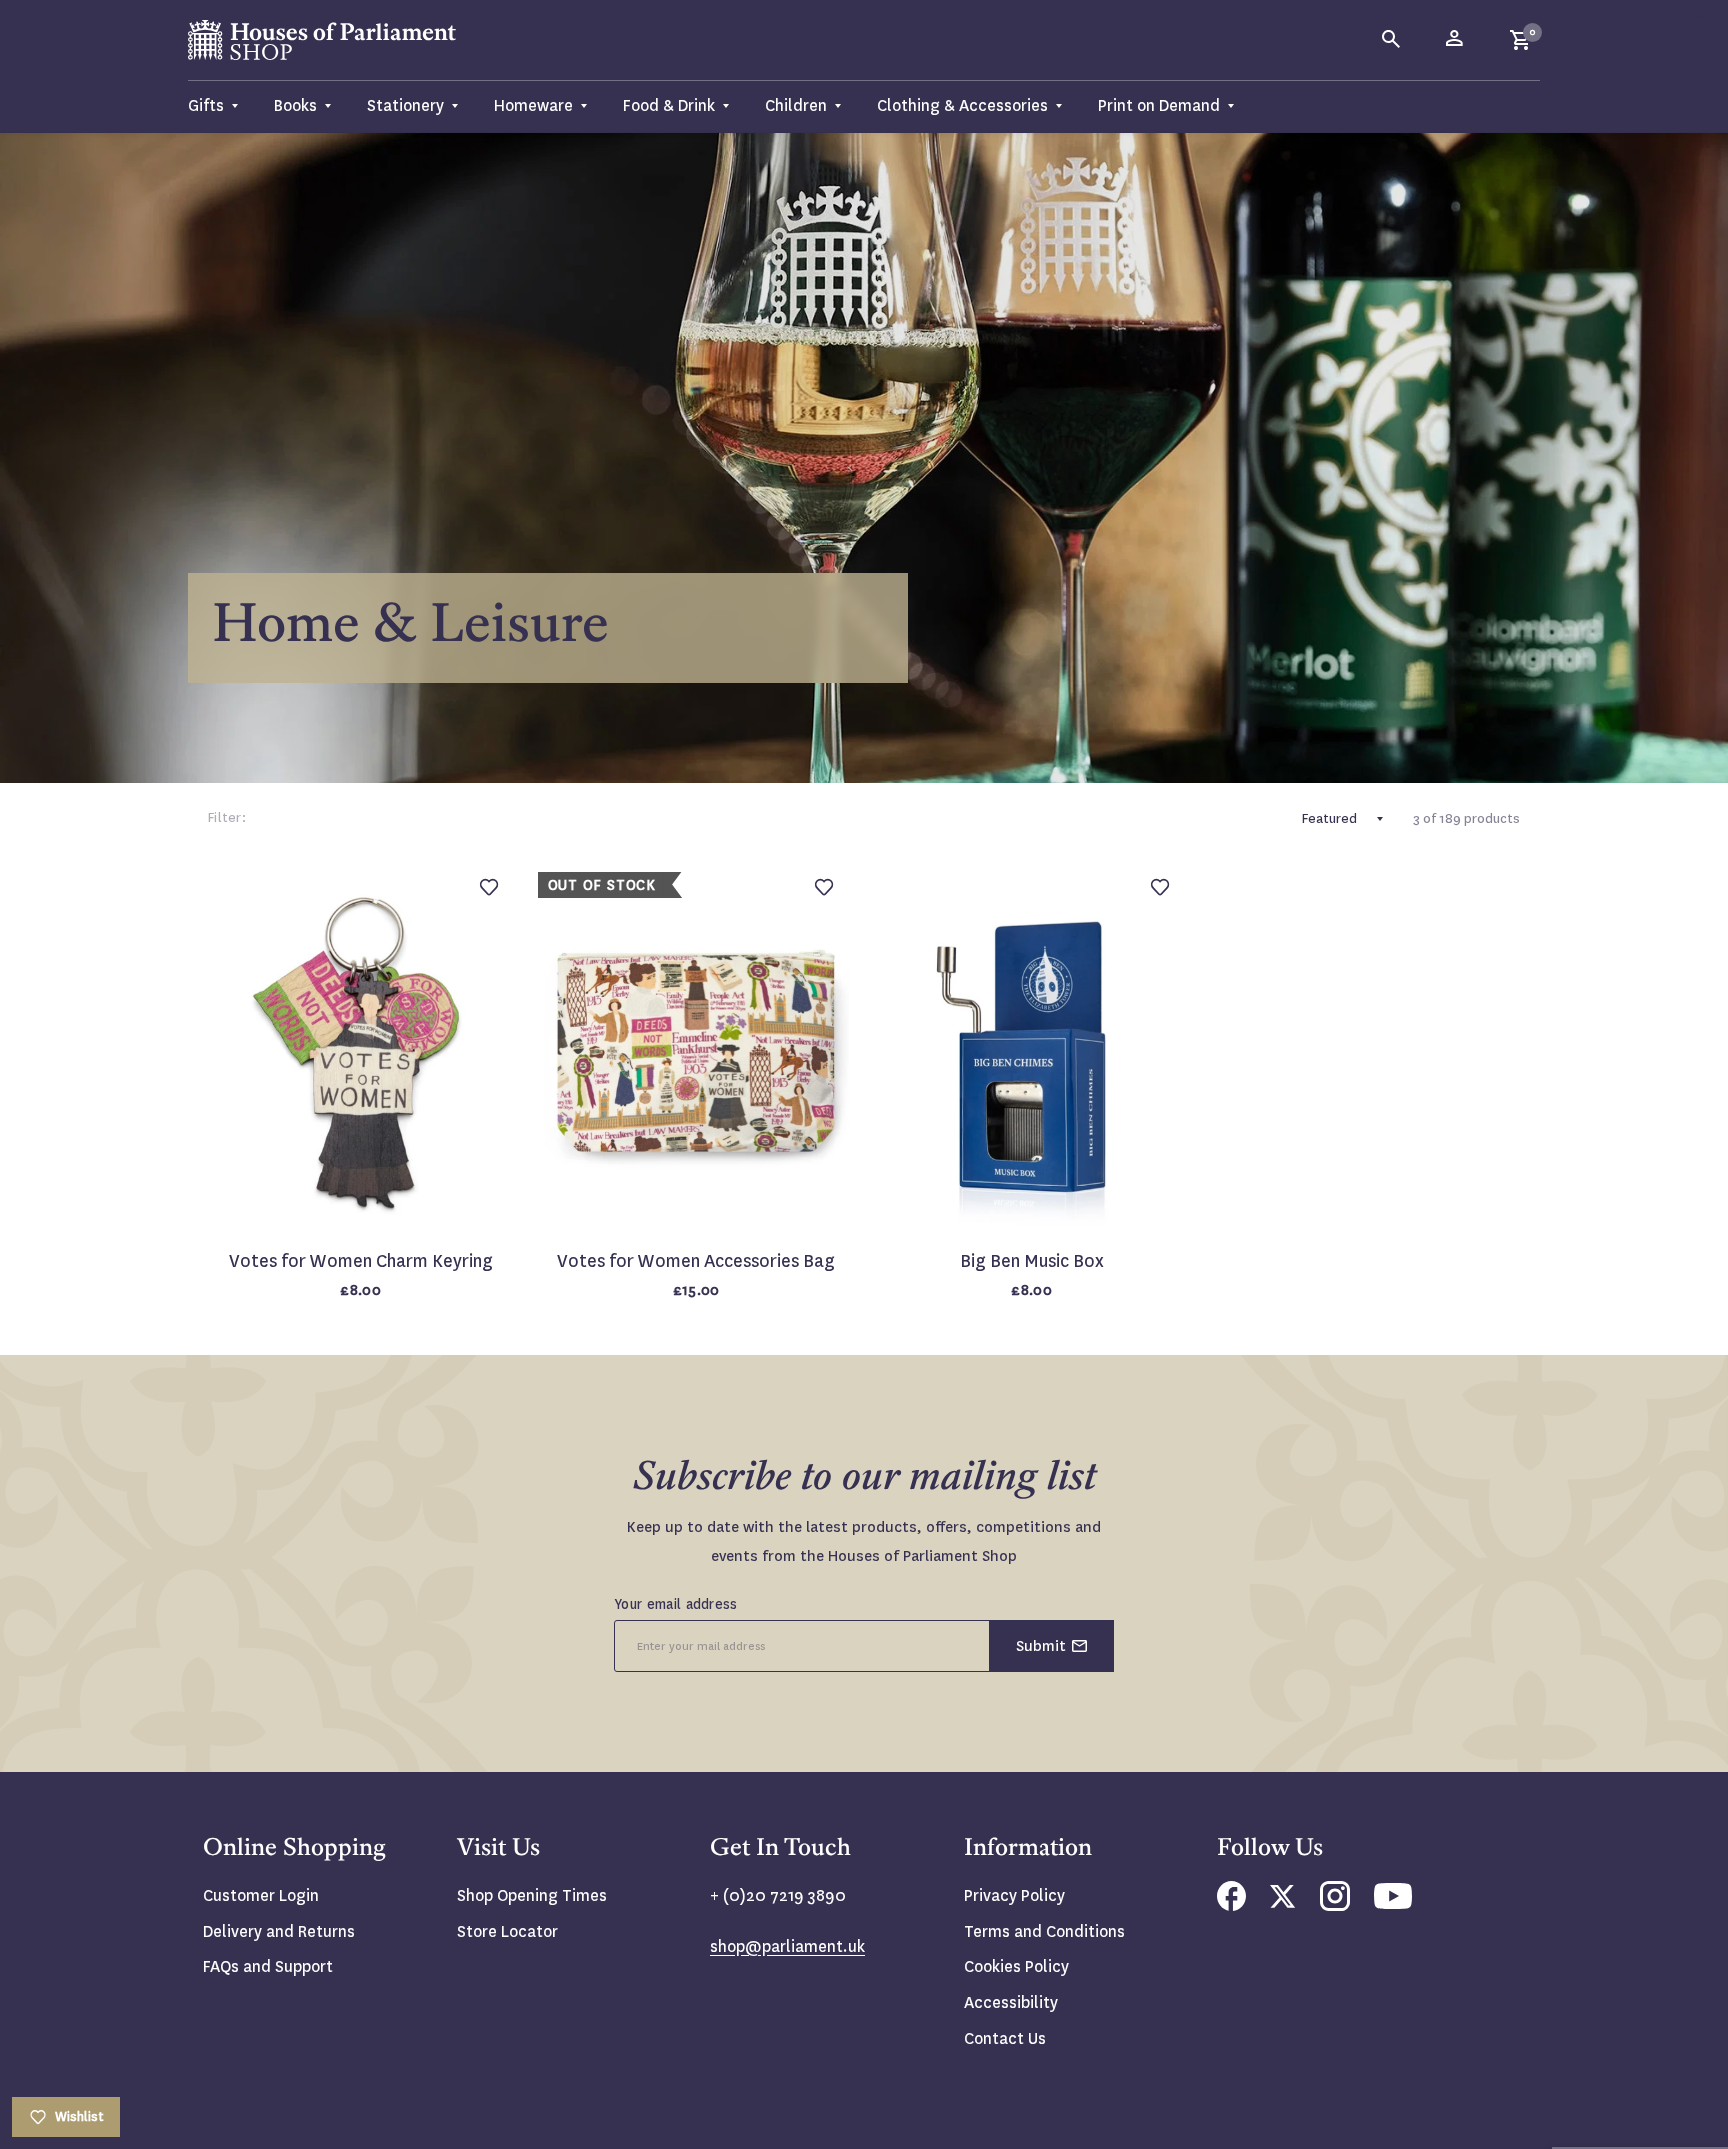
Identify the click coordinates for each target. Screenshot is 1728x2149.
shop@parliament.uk (787, 1946)
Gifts (206, 105)
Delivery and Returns (279, 1931)
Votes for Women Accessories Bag (696, 1261)
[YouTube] (1393, 1903)
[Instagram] (1335, 1905)
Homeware (533, 105)
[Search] (1392, 40)
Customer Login (261, 1895)
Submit (1041, 1646)
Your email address (676, 1604)
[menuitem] (222, 106)
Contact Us (1005, 2038)
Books (295, 105)
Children (796, 105)
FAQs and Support (268, 1966)
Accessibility (1011, 2002)
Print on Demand (1159, 105)
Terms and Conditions (1044, 1931)
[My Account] (1456, 40)
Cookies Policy (1016, 1966)
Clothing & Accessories (962, 105)
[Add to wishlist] (1703, 25)
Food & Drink (669, 105)
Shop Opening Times (532, 1895)
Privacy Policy (1014, 1895)
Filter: (227, 817)
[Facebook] (1231, 1905)
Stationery (405, 105)
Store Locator (507, 1931)
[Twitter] (1283, 1902)
